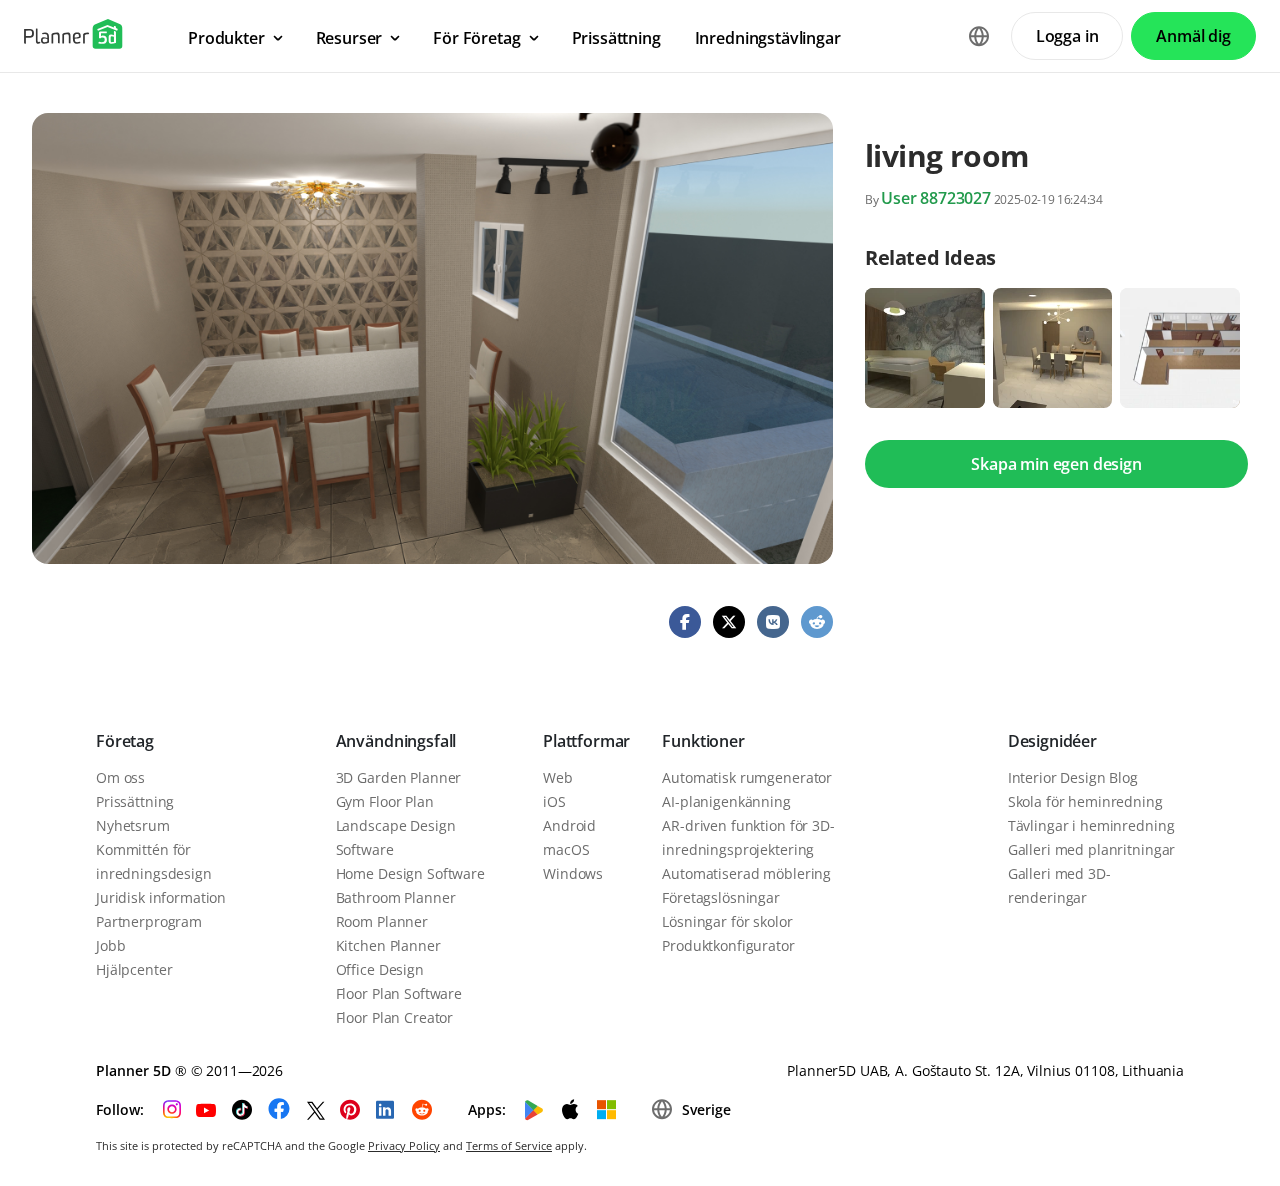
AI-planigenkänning (726, 801)
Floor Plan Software (399, 993)
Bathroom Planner (396, 897)
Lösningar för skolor (727, 921)
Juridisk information (161, 897)
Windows (573, 873)
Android (569, 825)
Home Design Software (410, 873)
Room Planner (382, 921)
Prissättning (135, 801)
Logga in (1067, 36)
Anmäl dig (1193, 36)
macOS (566, 849)
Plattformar (586, 741)
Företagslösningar (721, 897)
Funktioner (703, 741)
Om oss (120, 777)
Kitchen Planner (388, 945)
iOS (554, 801)
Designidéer (1052, 741)
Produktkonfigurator (728, 945)
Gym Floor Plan (385, 801)
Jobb (110, 945)
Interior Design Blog (1073, 777)
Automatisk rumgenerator (747, 777)
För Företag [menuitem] (476, 38)
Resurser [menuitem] (349, 38)
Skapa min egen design (1056, 464)
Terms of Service (509, 1145)
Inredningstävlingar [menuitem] (768, 38)
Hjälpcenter (134, 969)
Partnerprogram (149, 921)
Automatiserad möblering (746, 873)
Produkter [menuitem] (226, 38)
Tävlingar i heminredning (1091, 825)
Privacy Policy (404, 1145)
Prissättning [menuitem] (616, 38)
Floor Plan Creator (394, 1017)
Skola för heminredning (1085, 801)
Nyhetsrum (133, 825)
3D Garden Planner (399, 777)
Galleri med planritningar (1092, 849)
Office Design (380, 969)
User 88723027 (936, 198)
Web (558, 777)
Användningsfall (396, 741)
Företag (125, 741)
